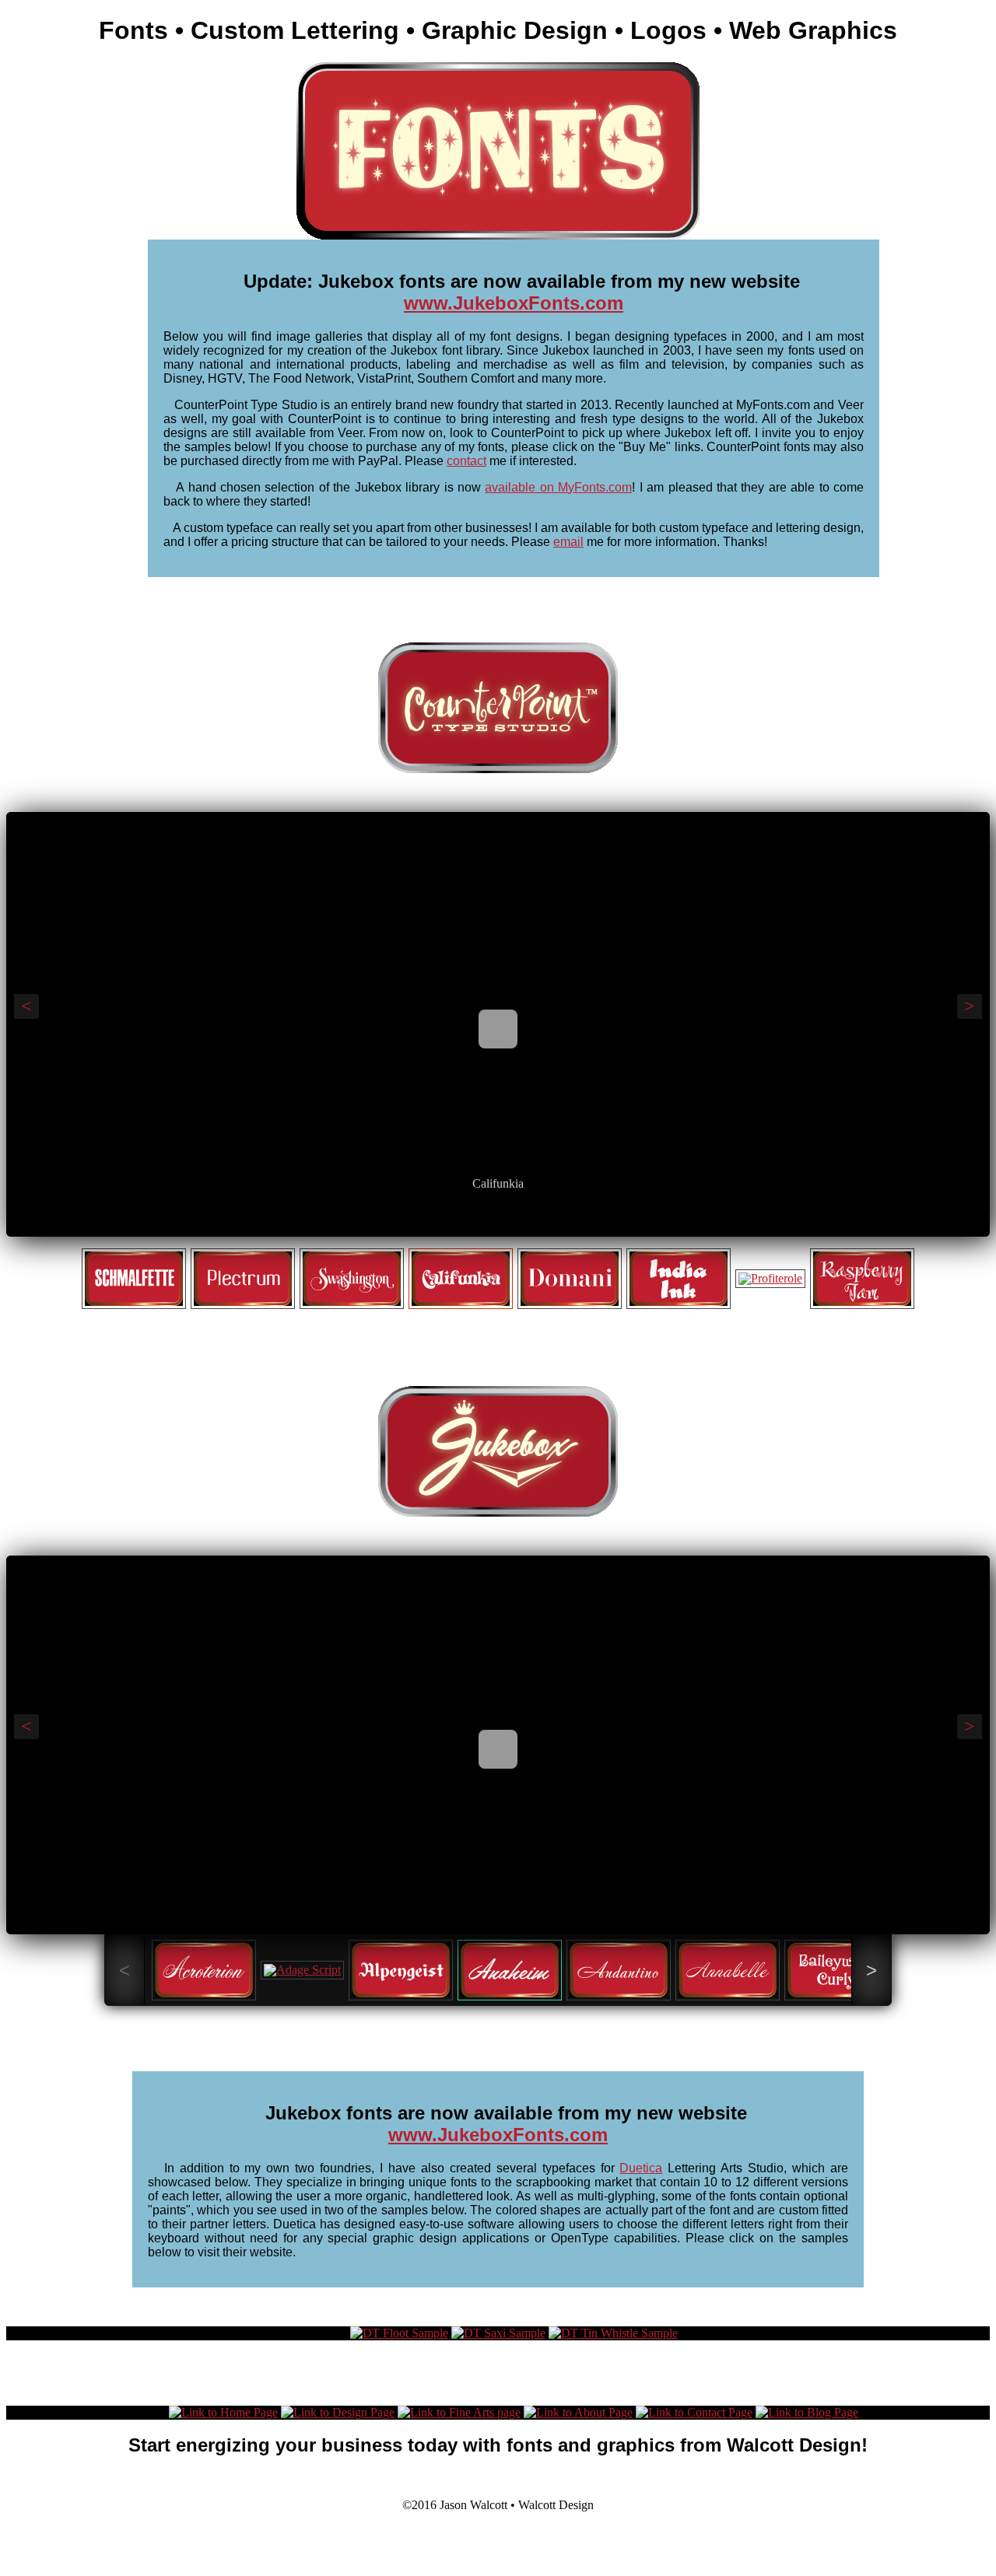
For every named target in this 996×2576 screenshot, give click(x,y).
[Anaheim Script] (498, 1899)
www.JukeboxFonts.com (514, 303)
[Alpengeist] (401, 1970)
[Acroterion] (204, 1970)
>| (529, 1221)
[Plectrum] (243, 1279)
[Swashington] (352, 1279)
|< (467, 1221)
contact (466, 461)
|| (498, 1221)
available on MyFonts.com (558, 487)
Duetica (641, 2168)
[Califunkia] (498, 1158)
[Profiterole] (770, 1279)
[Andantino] (619, 1970)
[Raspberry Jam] (862, 1279)
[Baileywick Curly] (836, 1970)
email (568, 542)
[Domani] (570, 1279)
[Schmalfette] (134, 1279)
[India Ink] (679, 1279)
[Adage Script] (302, 1970)
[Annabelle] (728, 1970)
